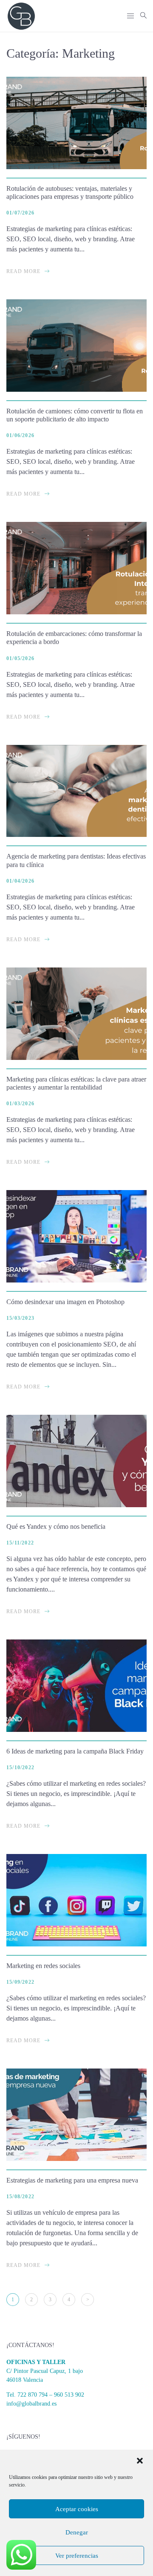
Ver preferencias (77, 2556)
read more (23, 271)
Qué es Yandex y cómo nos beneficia (56, 1526)
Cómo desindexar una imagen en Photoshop (65, 1302)
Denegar (77, 2532)
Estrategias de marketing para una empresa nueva (72, 2180)
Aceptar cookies (77, 2509)
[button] (140, 2461)
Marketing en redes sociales (43, 1966)
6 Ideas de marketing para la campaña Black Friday (75, 1751)
